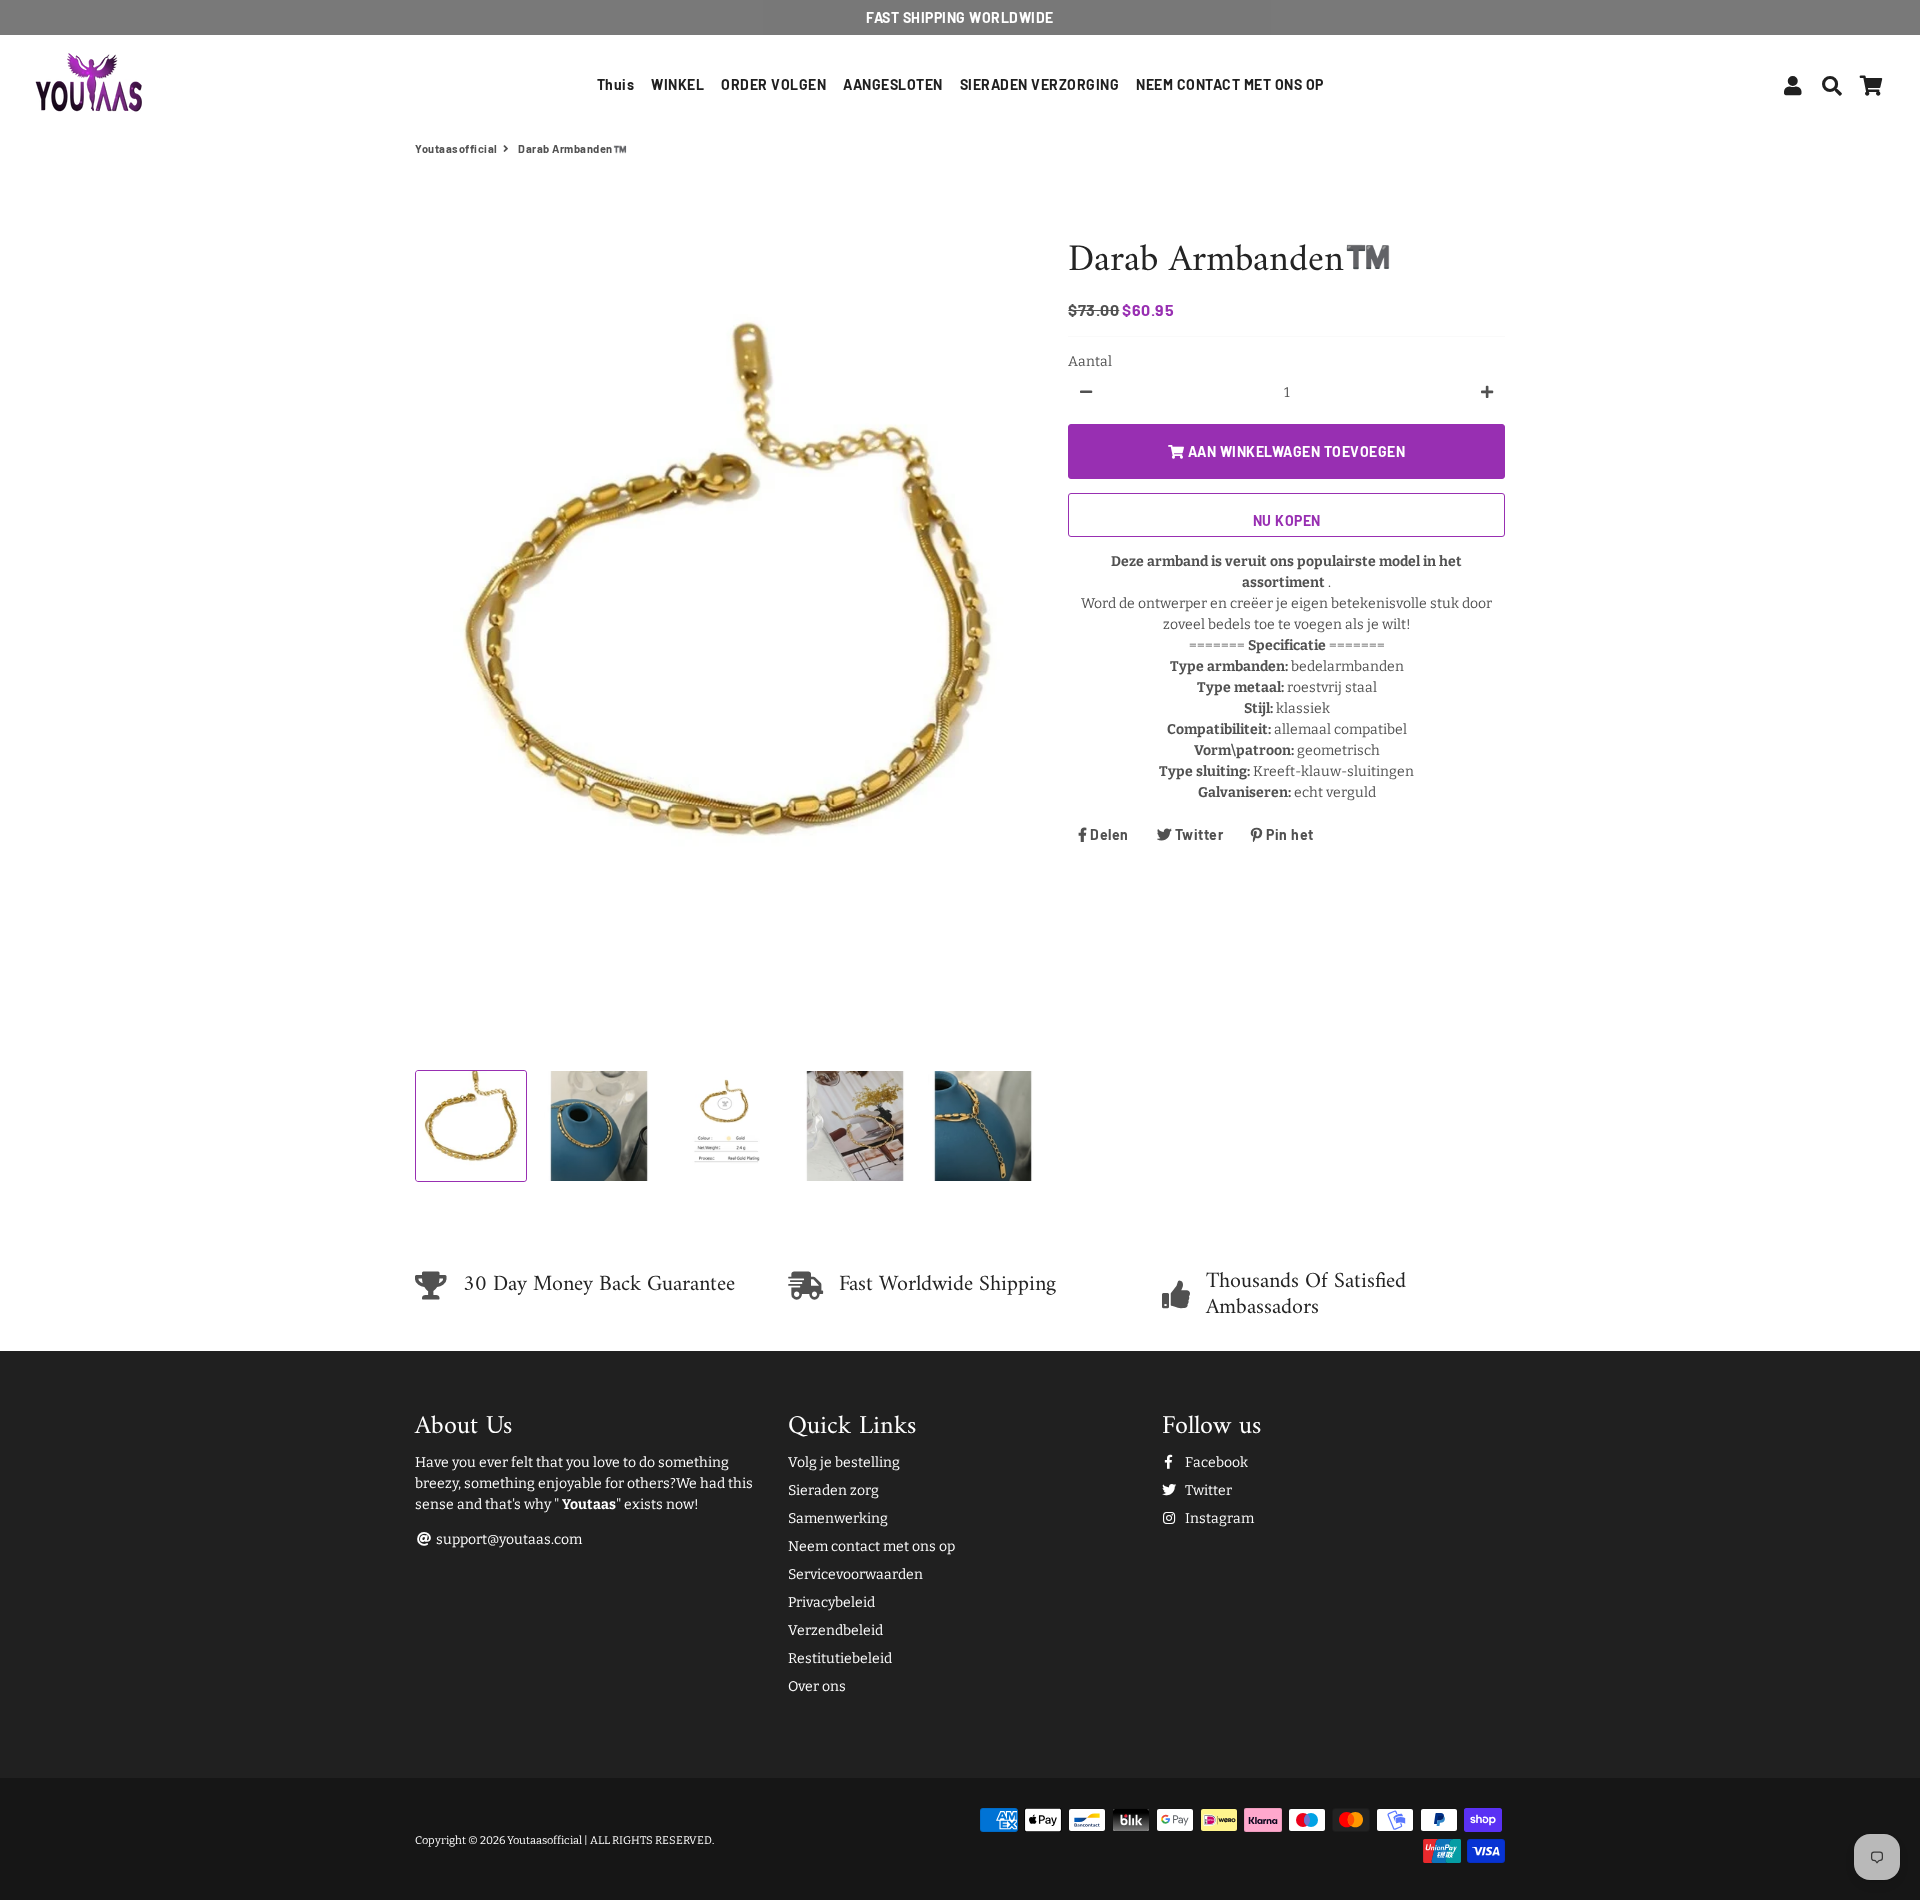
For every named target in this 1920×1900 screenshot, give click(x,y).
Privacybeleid (831, 1602)
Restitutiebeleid (840, 1658)
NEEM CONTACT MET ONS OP (1230, 84)
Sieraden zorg (833, 1490)
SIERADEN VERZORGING (1040, 84)
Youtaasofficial (456, 148)
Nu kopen (1287, 519)
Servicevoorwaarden (855, 1574)
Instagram (1218, 1518)
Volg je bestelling (844, 1462)
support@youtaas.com (507, 1539)
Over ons (817, 1686)
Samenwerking (838, 1518)
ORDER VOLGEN (773, 84)
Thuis (616, 84)
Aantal (1090, 360)
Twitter (1207, 1490)
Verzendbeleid (835, 1630)
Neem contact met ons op (871, 1546)
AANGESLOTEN (893, 84)
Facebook (1215, 1462)
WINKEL (677, 84)
